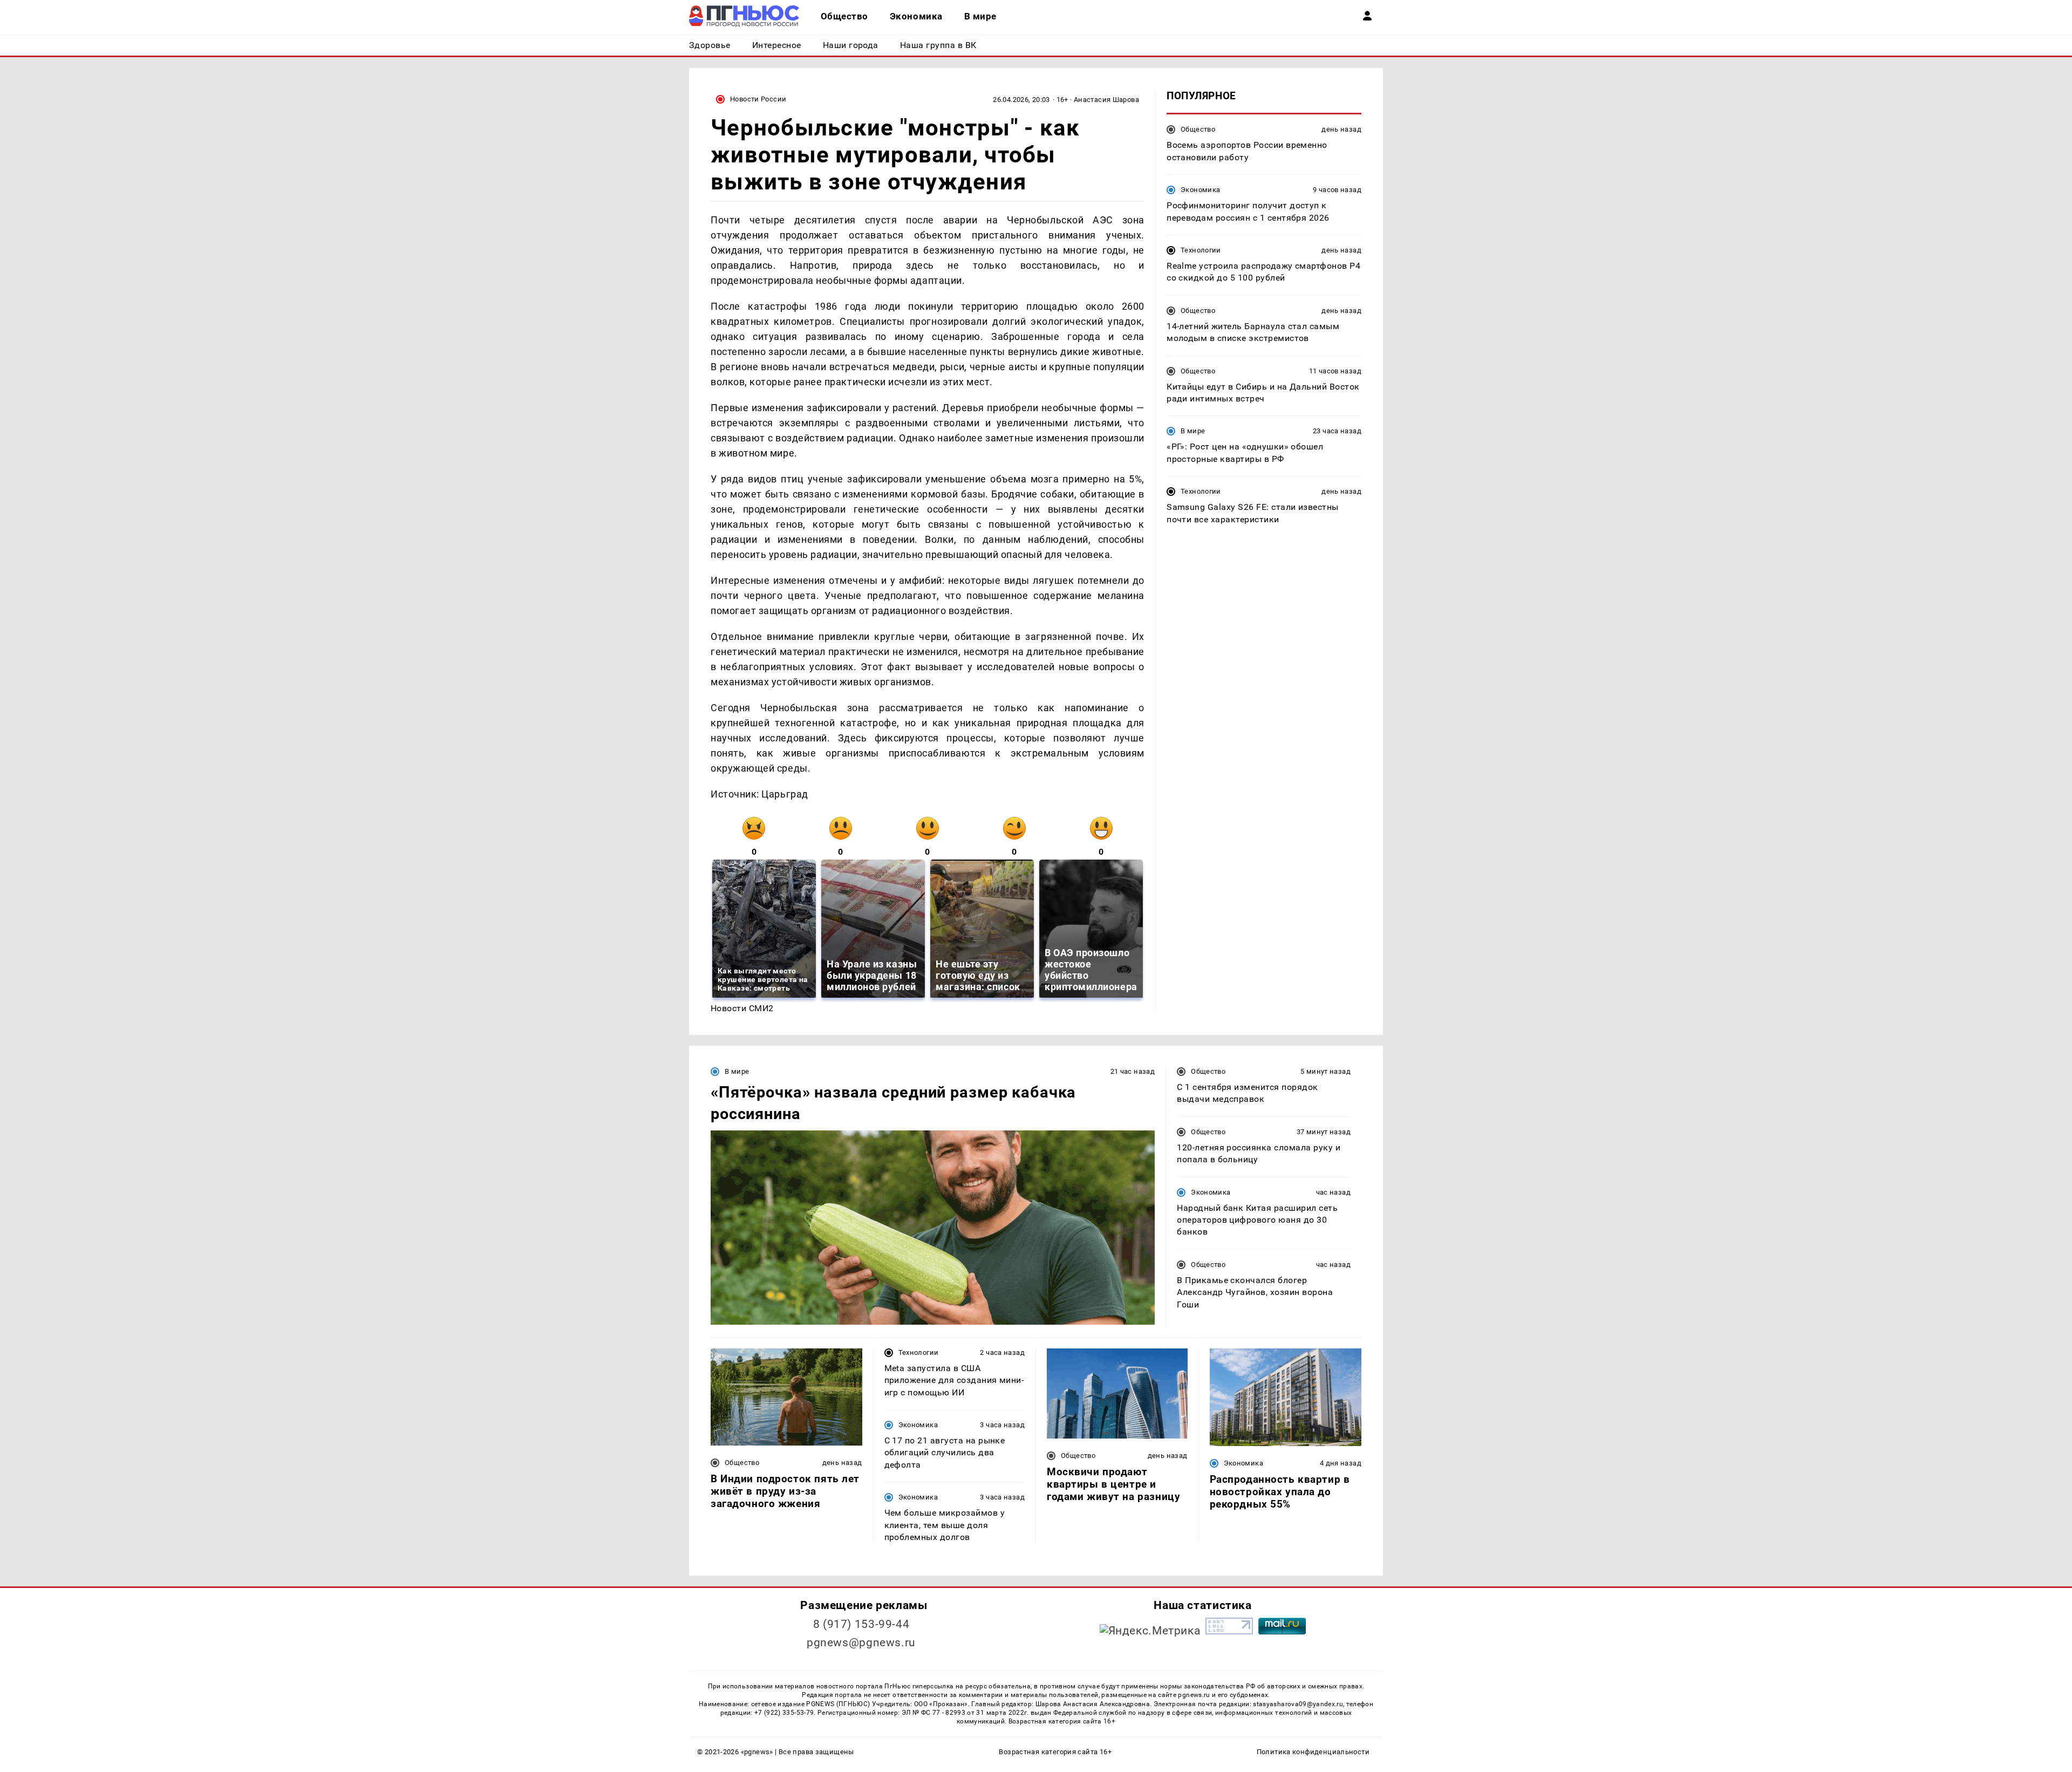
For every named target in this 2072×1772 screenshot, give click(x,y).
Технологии (1201, 250)
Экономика (1200, 190)
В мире (1193, 431)
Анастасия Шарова (1106, 100)
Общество (1198, 129)
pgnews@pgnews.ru (861, 1642)
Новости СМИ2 (742, 1008)
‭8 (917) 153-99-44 (861, 1624)
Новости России (758, 99)
